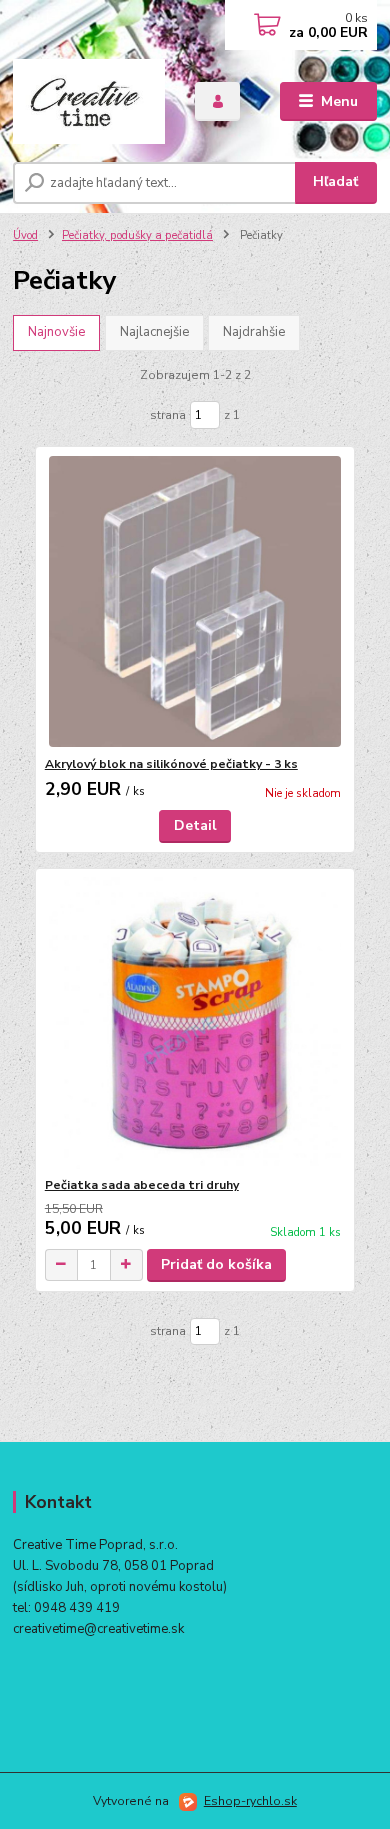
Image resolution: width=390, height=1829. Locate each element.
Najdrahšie (254, 332)
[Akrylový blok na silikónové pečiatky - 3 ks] (195, 601)
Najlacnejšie (154, 332)
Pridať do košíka (216, 1264)
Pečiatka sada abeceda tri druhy (142, 1185)
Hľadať (335, 181)
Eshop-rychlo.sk (250, 1801)
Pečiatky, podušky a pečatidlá (137, 235)
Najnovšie (56, 332)
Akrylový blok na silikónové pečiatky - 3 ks (171, 764)
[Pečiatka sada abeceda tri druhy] (195, 1022)
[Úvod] (89, 102)
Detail (195, 825)
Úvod (25, 235)
